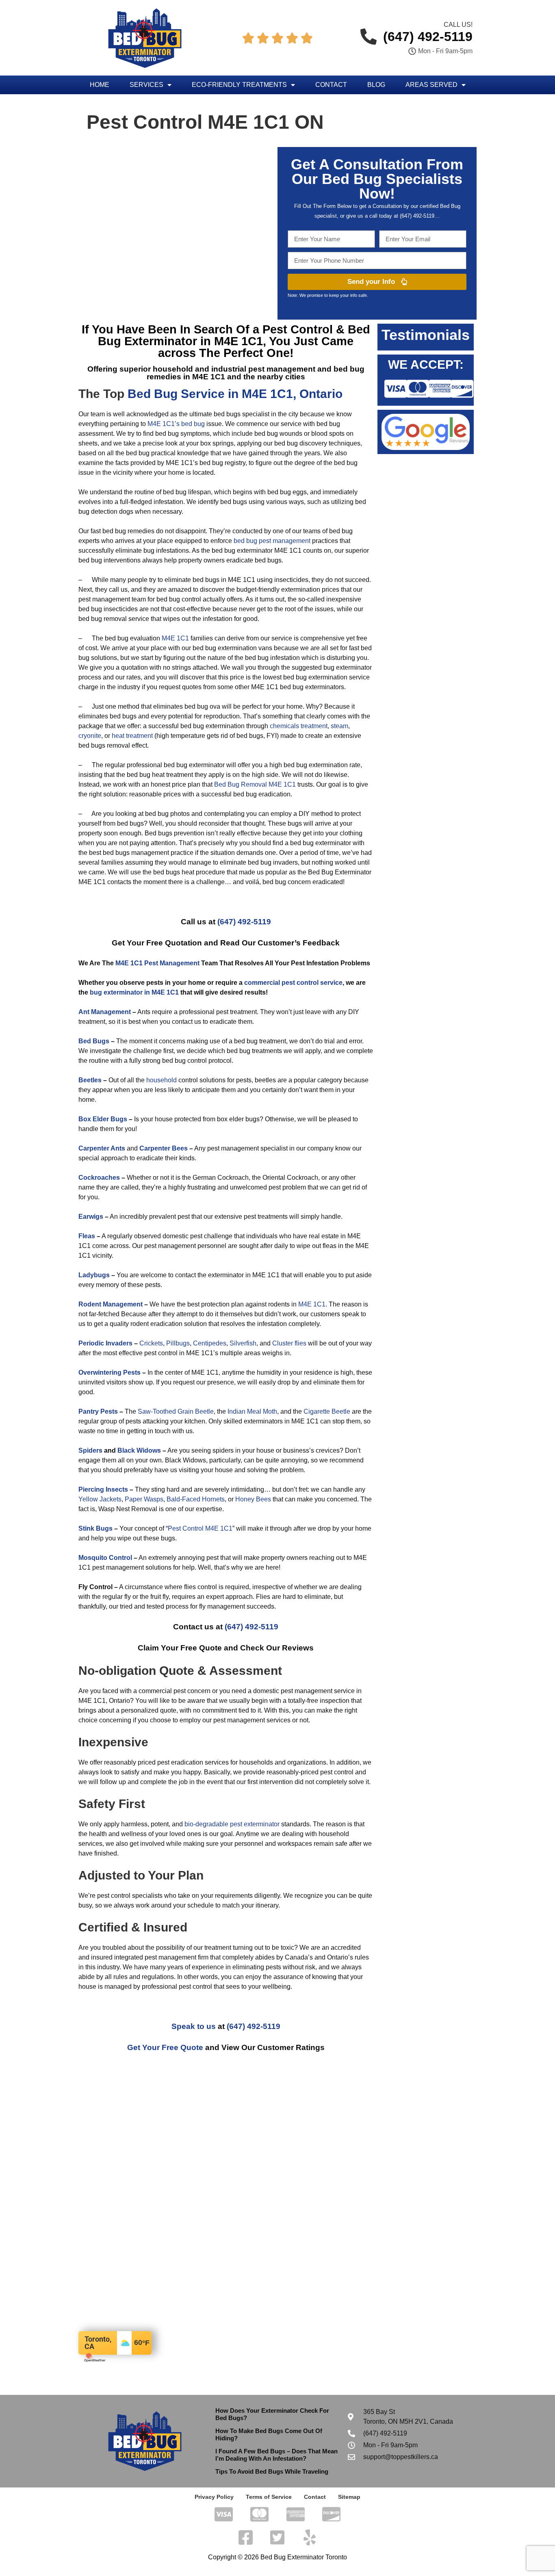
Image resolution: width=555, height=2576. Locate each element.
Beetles (90, 1080)
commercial (262, 983)
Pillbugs (178, 1343)
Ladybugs (94, 1275)
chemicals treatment (299, 726)
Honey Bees (253, 1499)
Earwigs (91, 1217)
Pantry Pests (98, 1411)
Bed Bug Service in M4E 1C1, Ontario (235, 394)
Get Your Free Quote (165, 2047)
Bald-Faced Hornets (196, 1499)
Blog (376, 85)
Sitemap (349, 2497)
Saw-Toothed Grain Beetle (176, 1411)
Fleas (87, 1236)
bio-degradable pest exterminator (232, 1824)
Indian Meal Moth (252, 1411)
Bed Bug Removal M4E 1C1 (255, 784)
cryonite (90, 736)
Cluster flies (289, 1343)
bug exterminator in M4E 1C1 (134, 992)
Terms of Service (269, 2497)
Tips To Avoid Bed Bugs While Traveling (272, 2471)
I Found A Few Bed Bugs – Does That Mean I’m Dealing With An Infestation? (276, 2455)
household (162, 1080)
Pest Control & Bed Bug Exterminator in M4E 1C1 (234, 335)
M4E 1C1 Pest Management (157, 963)
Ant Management (105, 1012)
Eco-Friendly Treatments (239, 85)
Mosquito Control (105, 1558)
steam (339, 726)
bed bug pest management (272, 541)
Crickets (151, 1343)
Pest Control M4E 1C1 (200, 1528)
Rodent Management (111, 1304)
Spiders (90, 1450)
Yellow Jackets (100, 1499)
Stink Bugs (95, 1528)
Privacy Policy (214, 2497)
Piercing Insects (103, 1489)
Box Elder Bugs (103, 1119)
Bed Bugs (94, 1041)
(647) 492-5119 (244, 922)
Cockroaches (99, 1178)
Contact (331, 85)
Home (100, 85)
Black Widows (139, 1450)
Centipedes (210, 1343)
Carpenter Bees (164, 1148)
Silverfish (243, 1343)
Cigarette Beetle (327, 1411)
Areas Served (431, 85)
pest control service (312, 983)
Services (146, 85)
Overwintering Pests (109, 1372)
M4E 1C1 (175, 638)
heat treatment (132, 736)
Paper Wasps (144, 1499)
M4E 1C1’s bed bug (176, 424)
